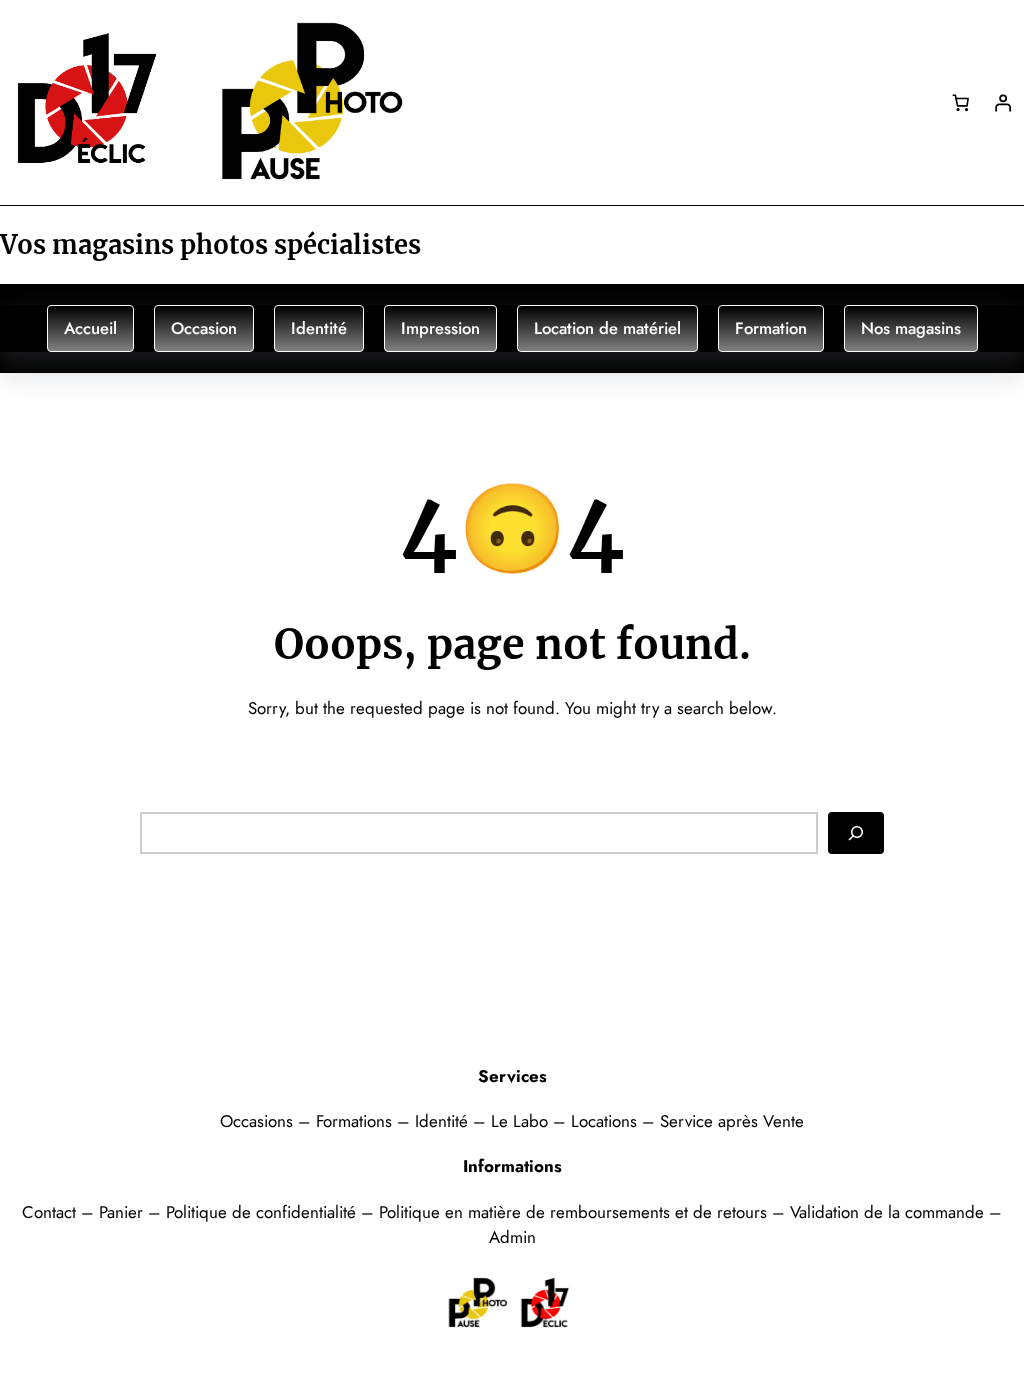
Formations (356, 1121)
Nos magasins (911, 328)
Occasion (204, 328)
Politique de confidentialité (261, 1212)
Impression (440, 328)
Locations (606, 1121)
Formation (771, 328)
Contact (51, 1212)
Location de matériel (607, 328)
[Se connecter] (1003, 102)
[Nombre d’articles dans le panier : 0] (960, 102)
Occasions (259, 1121)
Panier (123, 1212)
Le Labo (519, 1121)
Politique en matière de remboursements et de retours (573, 1212)
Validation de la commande (887, 1212)
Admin (512, 1237)
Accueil (90, 328)
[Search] (856, 833)
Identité (319, 328)
